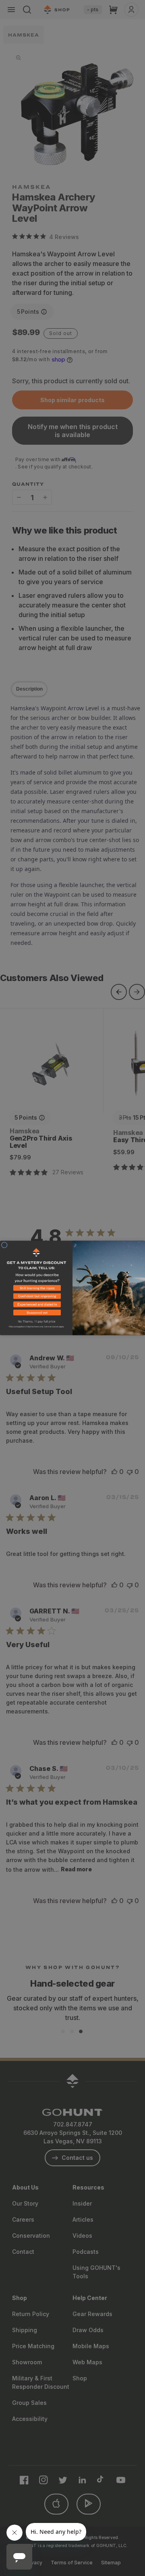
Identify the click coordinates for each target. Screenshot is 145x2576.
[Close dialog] (4, 1245)
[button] (36, 1289)
